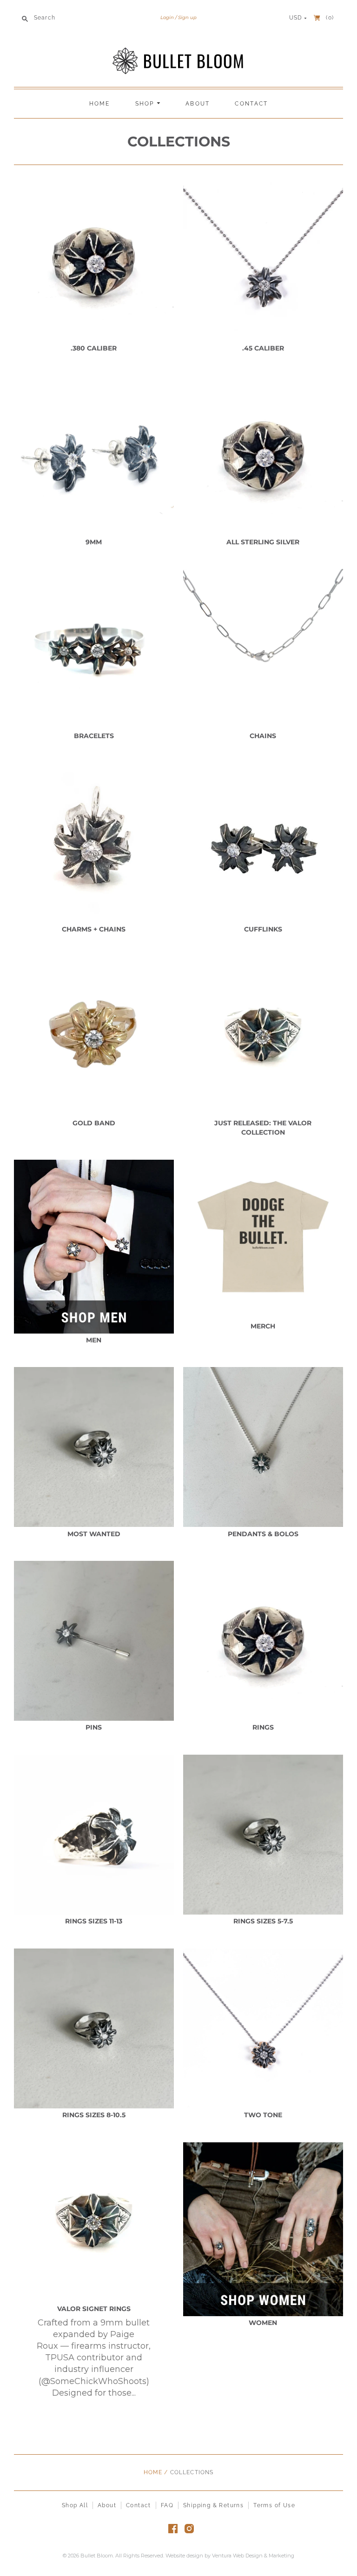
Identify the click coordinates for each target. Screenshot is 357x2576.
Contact (251, 104)
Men (94, 1340)
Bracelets (94, 736)
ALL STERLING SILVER (263, 542)
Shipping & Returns (213, 2505)
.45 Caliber (263, 348)
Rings (263, 1727)
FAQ (167, 2505)
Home (100, 104)
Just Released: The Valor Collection (263, 1128)
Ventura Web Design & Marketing (253, 2556)
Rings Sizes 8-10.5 (94, 2115)
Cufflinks (263, 929)
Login (167, 17)
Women (263, 2323)
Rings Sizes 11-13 (94, 1921)
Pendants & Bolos (263, 1534)
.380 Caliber (94, 348)
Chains (263, 736)
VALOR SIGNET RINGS (94, 2309)
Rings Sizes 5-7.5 (263, 1921)
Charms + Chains (94, 929)
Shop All (75, 2505)
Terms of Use (274, 2505)
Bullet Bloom (97, 2556)
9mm (94, 542)
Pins (94, 1727)
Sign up (187, 17)
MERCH (263, 1326)
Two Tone (263, 2115)
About (198, 104)
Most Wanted (94, 1534)
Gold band (94, 1123)
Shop (146, 104)
